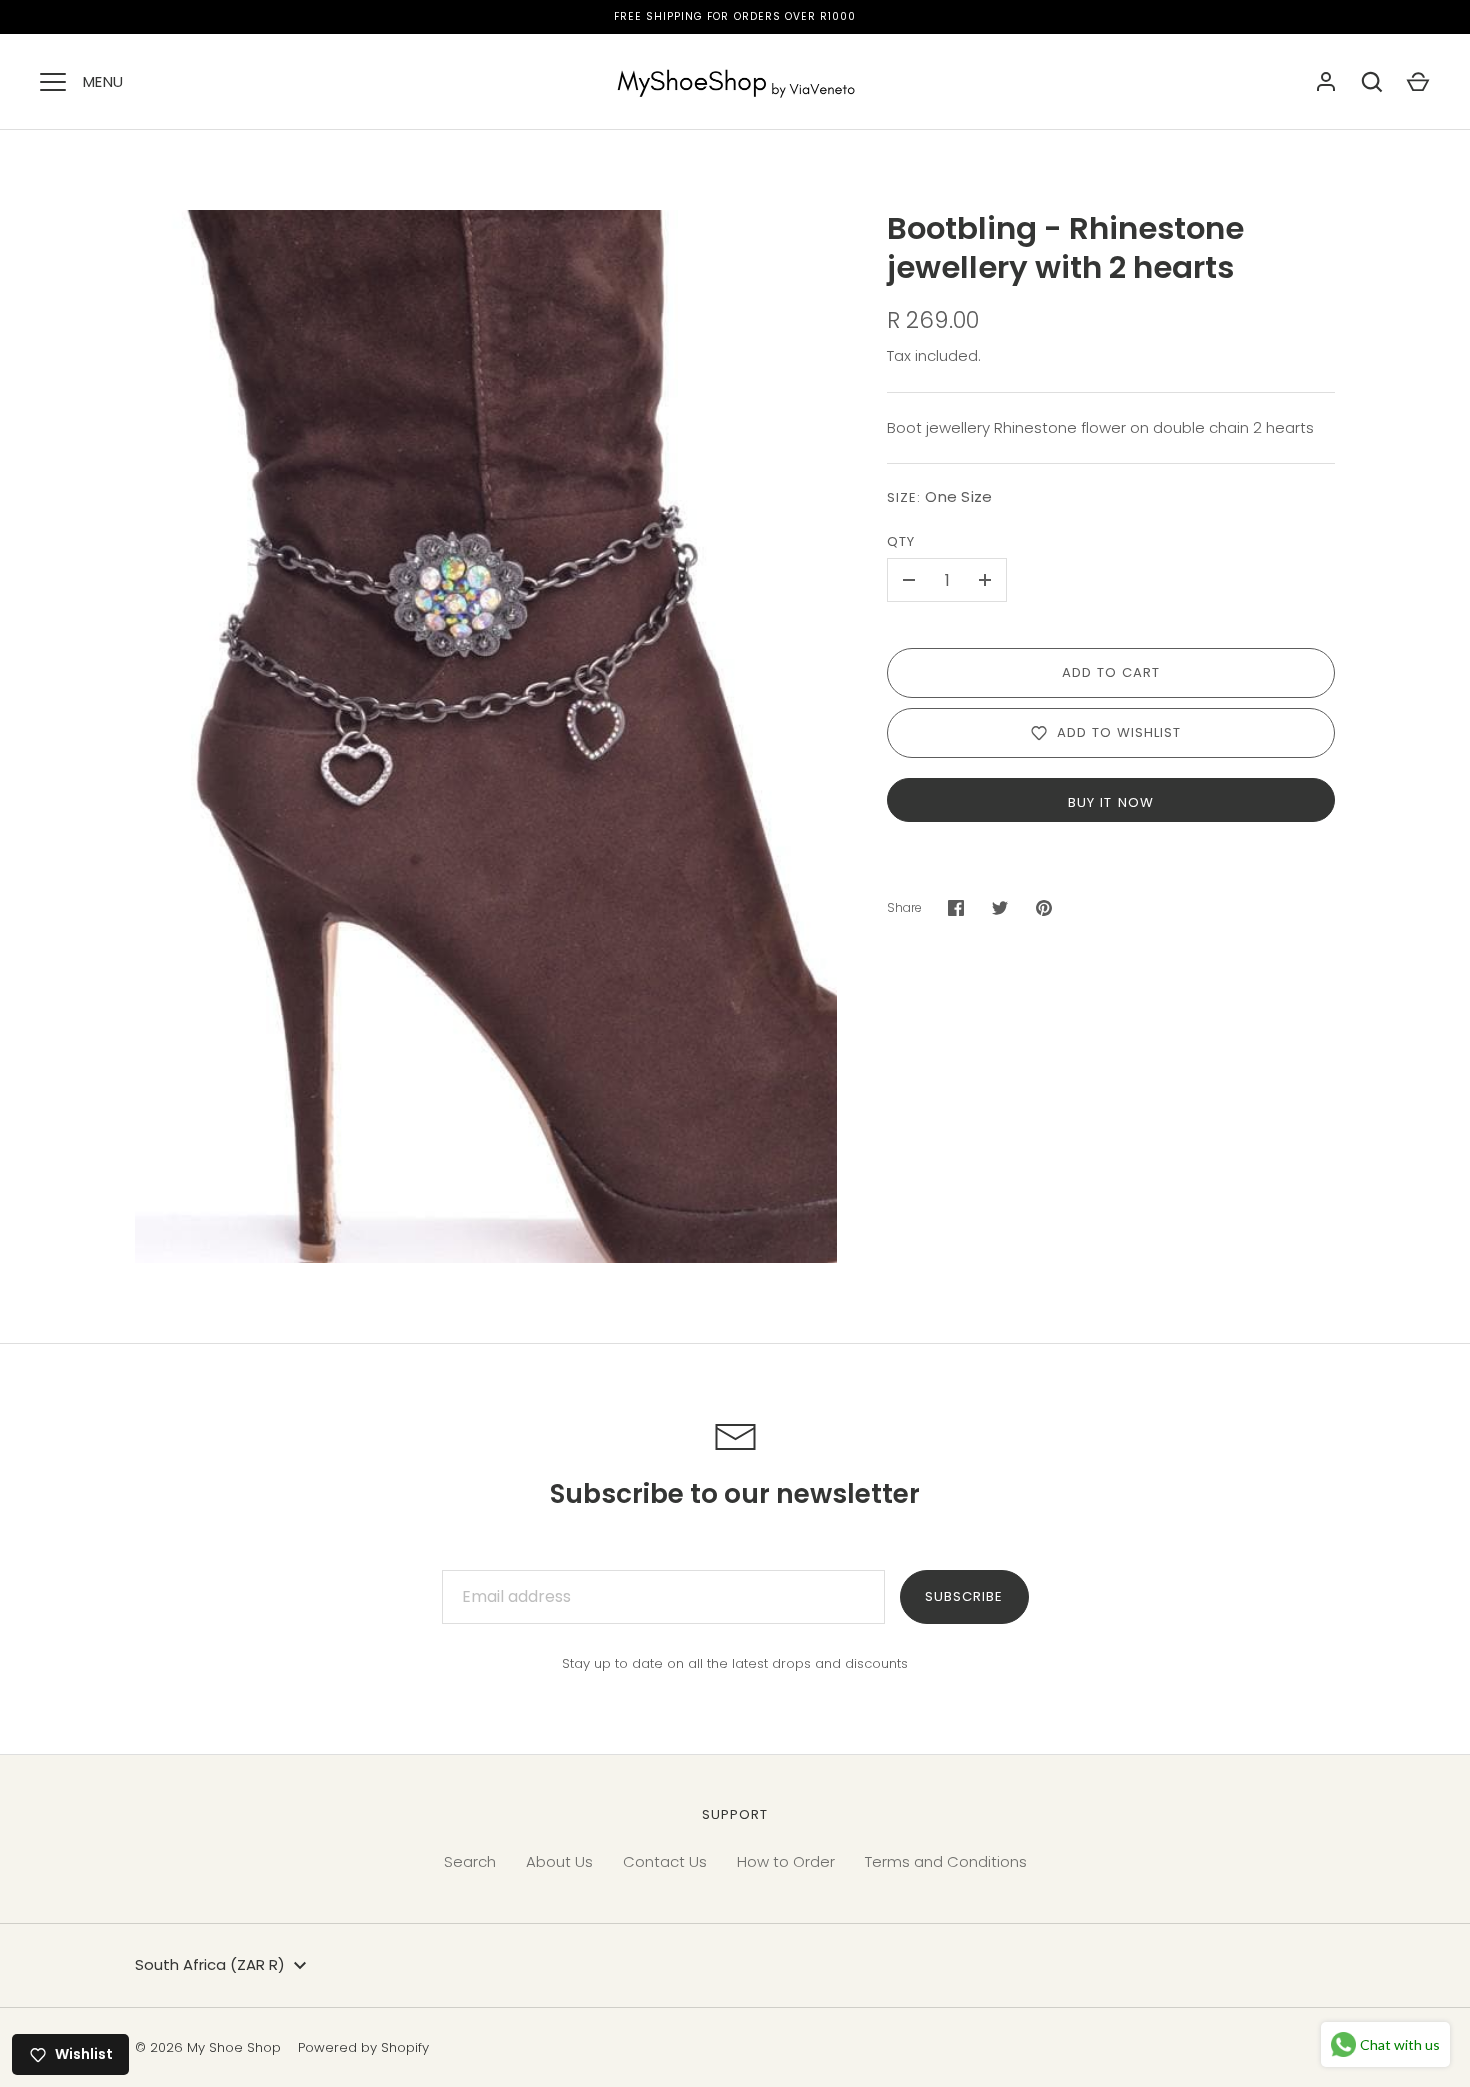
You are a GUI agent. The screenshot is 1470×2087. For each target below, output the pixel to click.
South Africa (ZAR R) (210, 1964)
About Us (559, 1861)
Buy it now (1111, 802)
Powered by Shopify (363, 2047)
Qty (901, 541)
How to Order (786, 1861)
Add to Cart (1111, 672)
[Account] (1326, 82)
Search (470, 1861)
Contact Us (665, 1861)
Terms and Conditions (946, 1861)
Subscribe (964, 1596)
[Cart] (1418, 82)
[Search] (1372, 82)
